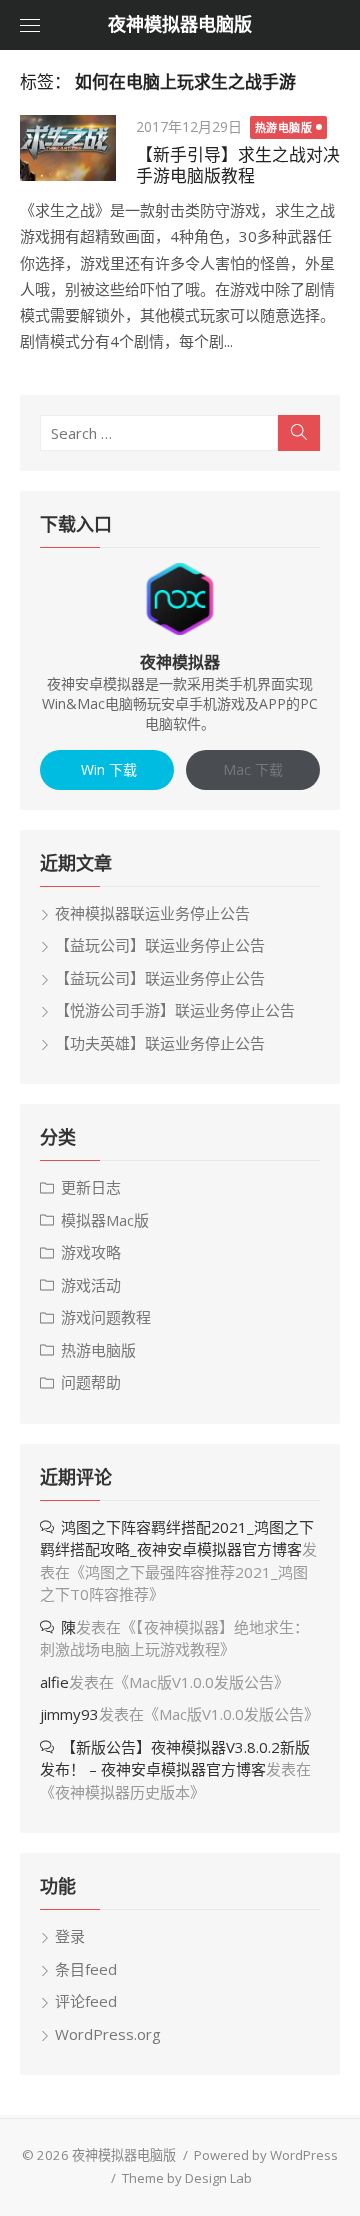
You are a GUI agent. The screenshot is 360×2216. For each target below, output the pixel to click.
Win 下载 (107, 769)
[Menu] (30, 25)
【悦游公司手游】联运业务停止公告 (175, 1010)
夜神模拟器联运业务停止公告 (152, 913)
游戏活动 (91, 1285)
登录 (70, 1936)
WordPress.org (108, 2034)
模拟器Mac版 (105, 1220)
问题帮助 (91, 1382)
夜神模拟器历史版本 (122, 1792)
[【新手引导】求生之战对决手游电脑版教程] (68, 148)
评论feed (86, 2001)
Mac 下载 (253, 769)
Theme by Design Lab (187, 2178)
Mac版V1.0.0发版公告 (201, 1682)
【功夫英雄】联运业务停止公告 (160, 1043)
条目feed (86, 1969)
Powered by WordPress (266, 2155)
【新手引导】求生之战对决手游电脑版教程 (238, 165)
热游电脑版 (284, 127)
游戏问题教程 (106, 1317)
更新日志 (91, 1187)
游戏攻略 (91, 1252)
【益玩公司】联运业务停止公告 (160, 945)
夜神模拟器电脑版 (180, 24)
